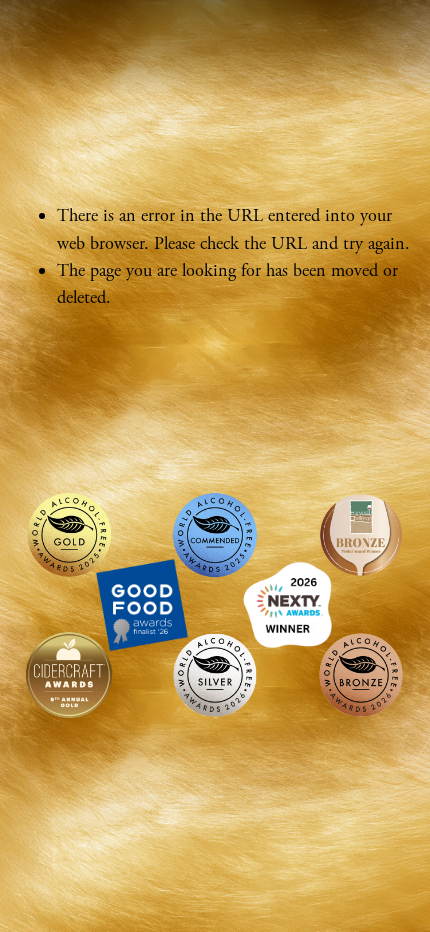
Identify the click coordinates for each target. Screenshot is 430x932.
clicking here (316, 342)
